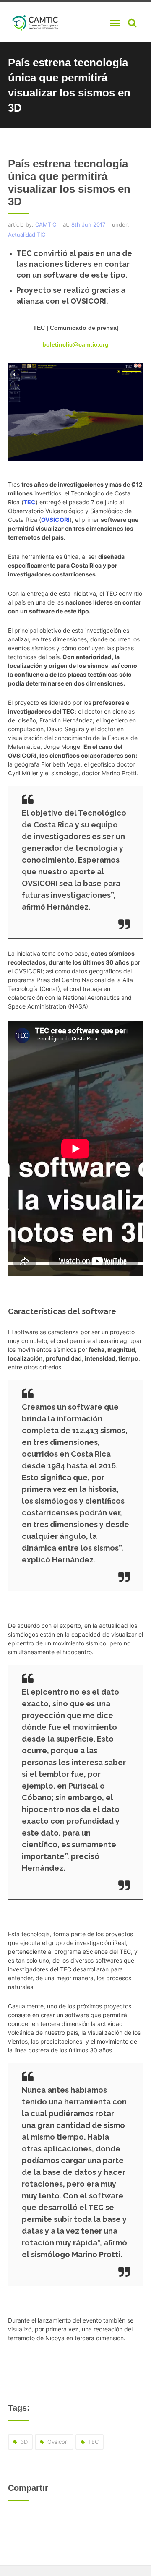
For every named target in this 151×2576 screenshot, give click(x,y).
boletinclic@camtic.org (75, 344)
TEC (30, 502)
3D (24, 2442)
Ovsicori (58, 2442)
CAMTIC (46, 224)
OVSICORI (55, 520)
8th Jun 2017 (88, 224)
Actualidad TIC (27, 235)
